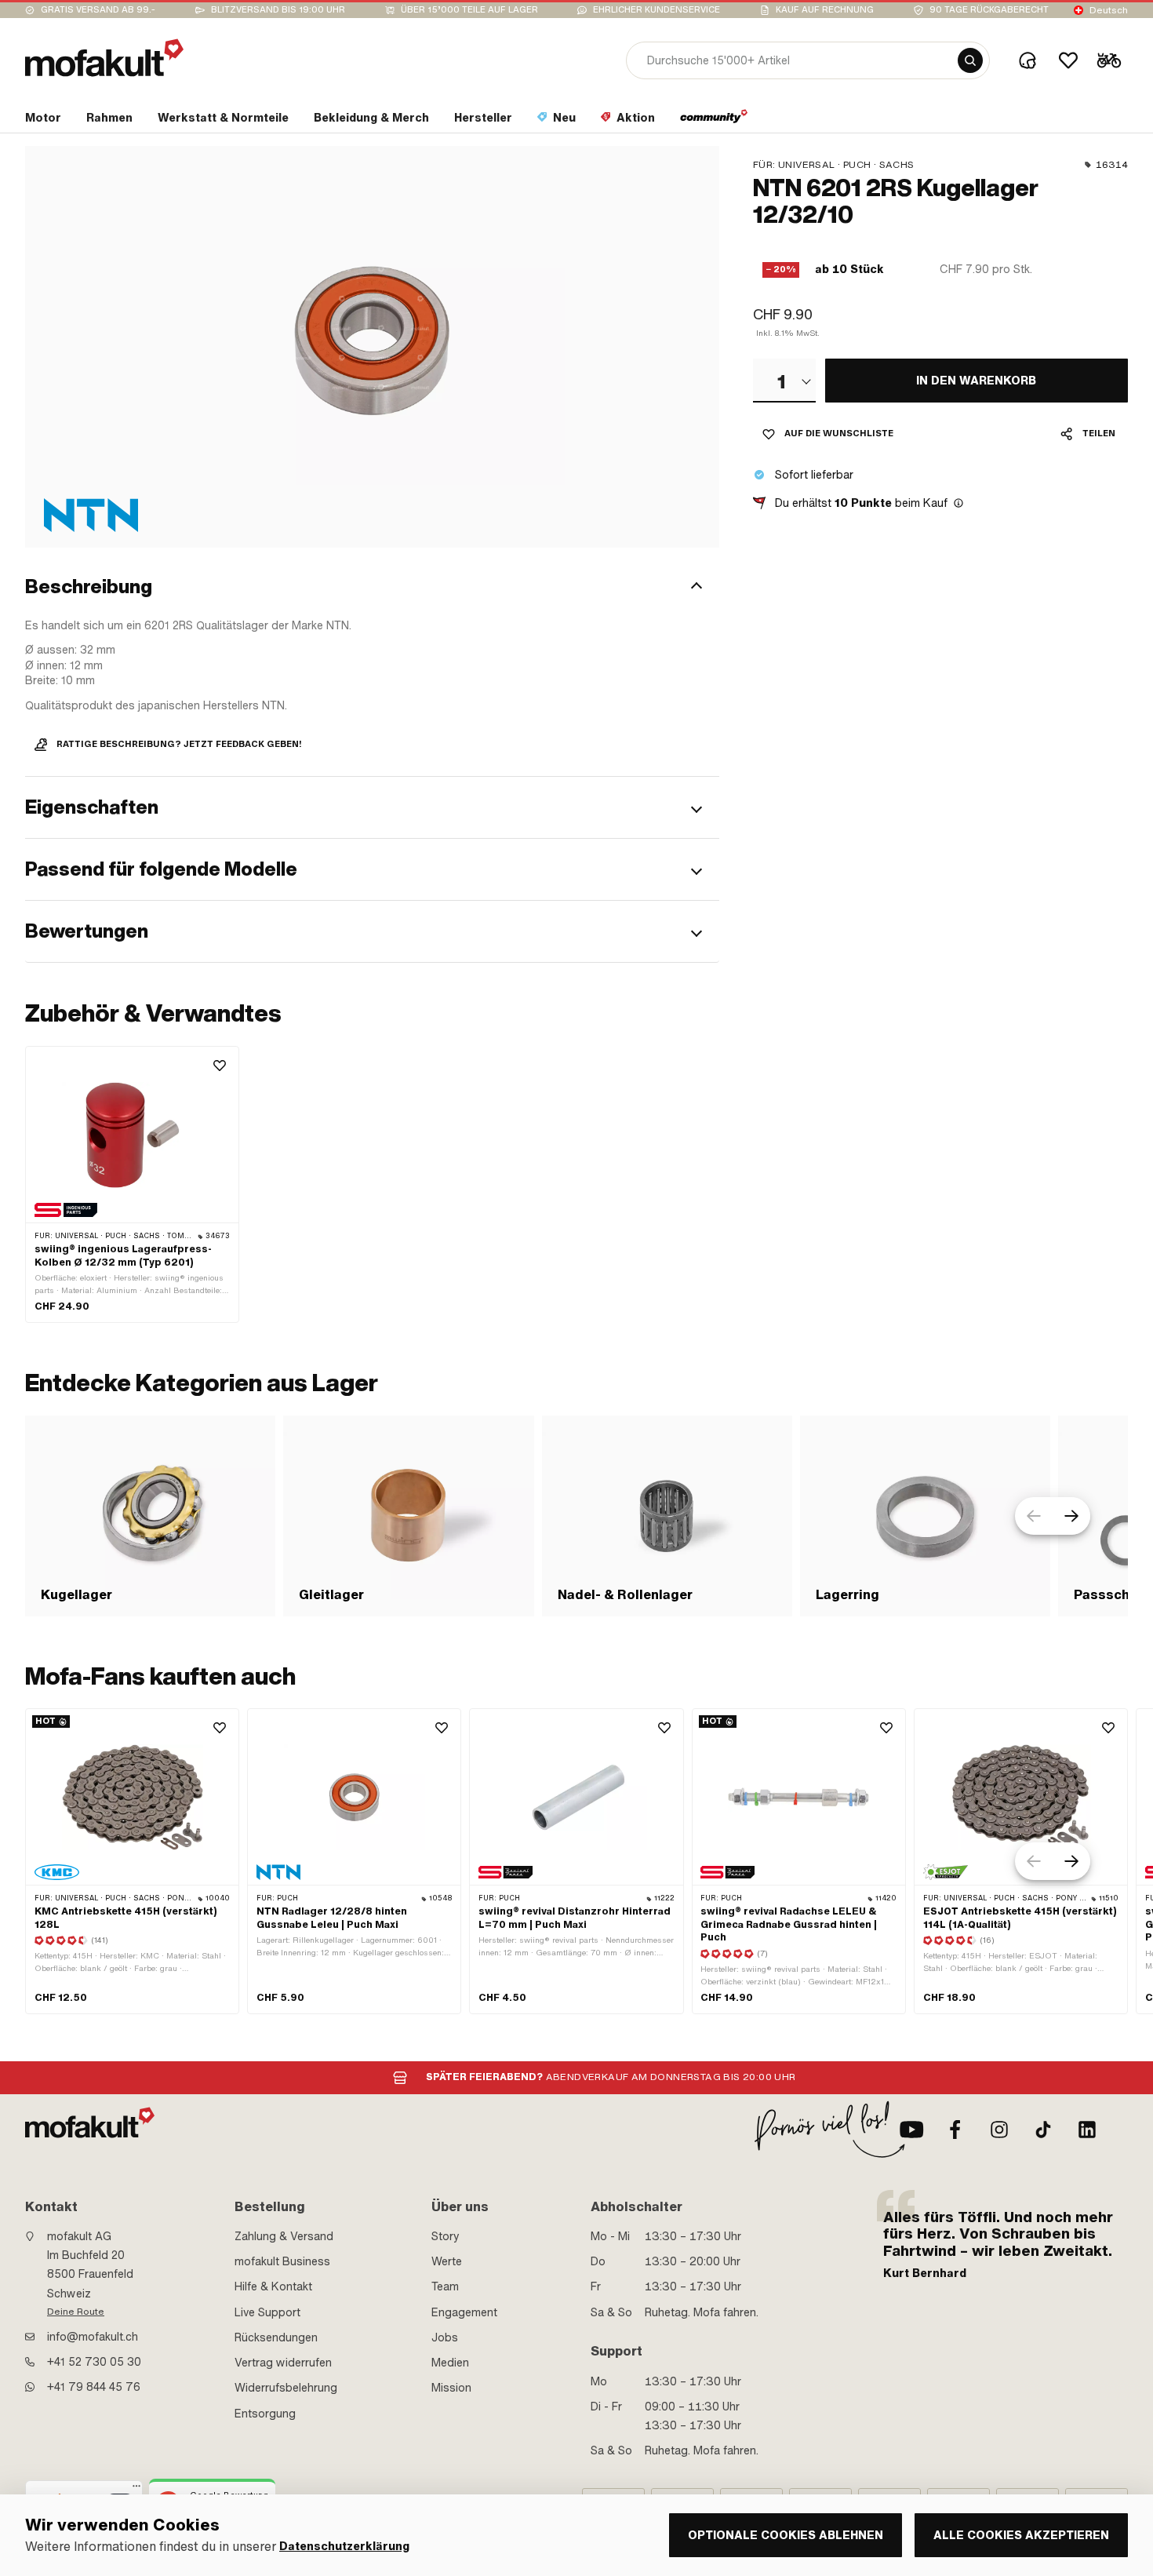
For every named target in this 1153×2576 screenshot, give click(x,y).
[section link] (714, 121)
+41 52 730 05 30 (94, 2362)
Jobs (445, 2337)
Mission (451, 2388)
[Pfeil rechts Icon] (1071, 1516)
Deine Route (76, 2312)
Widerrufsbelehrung (286, 2388)
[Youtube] (911, 2130)
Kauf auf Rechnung (825, 10)
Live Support (267, 2312)
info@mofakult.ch (93, 2337)
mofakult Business (282, 2261)
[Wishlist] (1068, 60)
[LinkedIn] (1087, 2130)
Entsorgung (265, 2414)
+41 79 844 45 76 (94, 2387)
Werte (447, 2261)
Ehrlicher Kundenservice (657, 10)
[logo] (104, 58)
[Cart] (1109, 60)
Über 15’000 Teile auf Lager (469, 10)
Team (445, 2286)
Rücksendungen (276, 2337)
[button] (372, 588)
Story (446, 2236)
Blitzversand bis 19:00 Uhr (278, 10)
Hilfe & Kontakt (273, 2286)
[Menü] (136, 2490)
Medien (450, 2363)
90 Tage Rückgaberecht (989, 10)
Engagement (464, 2312)
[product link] (132, 1184)
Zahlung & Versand (284, 2236)
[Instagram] (999, 2130)
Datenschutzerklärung (344, 2547)
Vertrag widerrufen (283, 2363)
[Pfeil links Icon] (1034, 1516)
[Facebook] (955, 2130)
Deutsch (1109, 10)
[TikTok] (1043, 2130)
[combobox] (784, 381)
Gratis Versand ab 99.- (98, 10)
